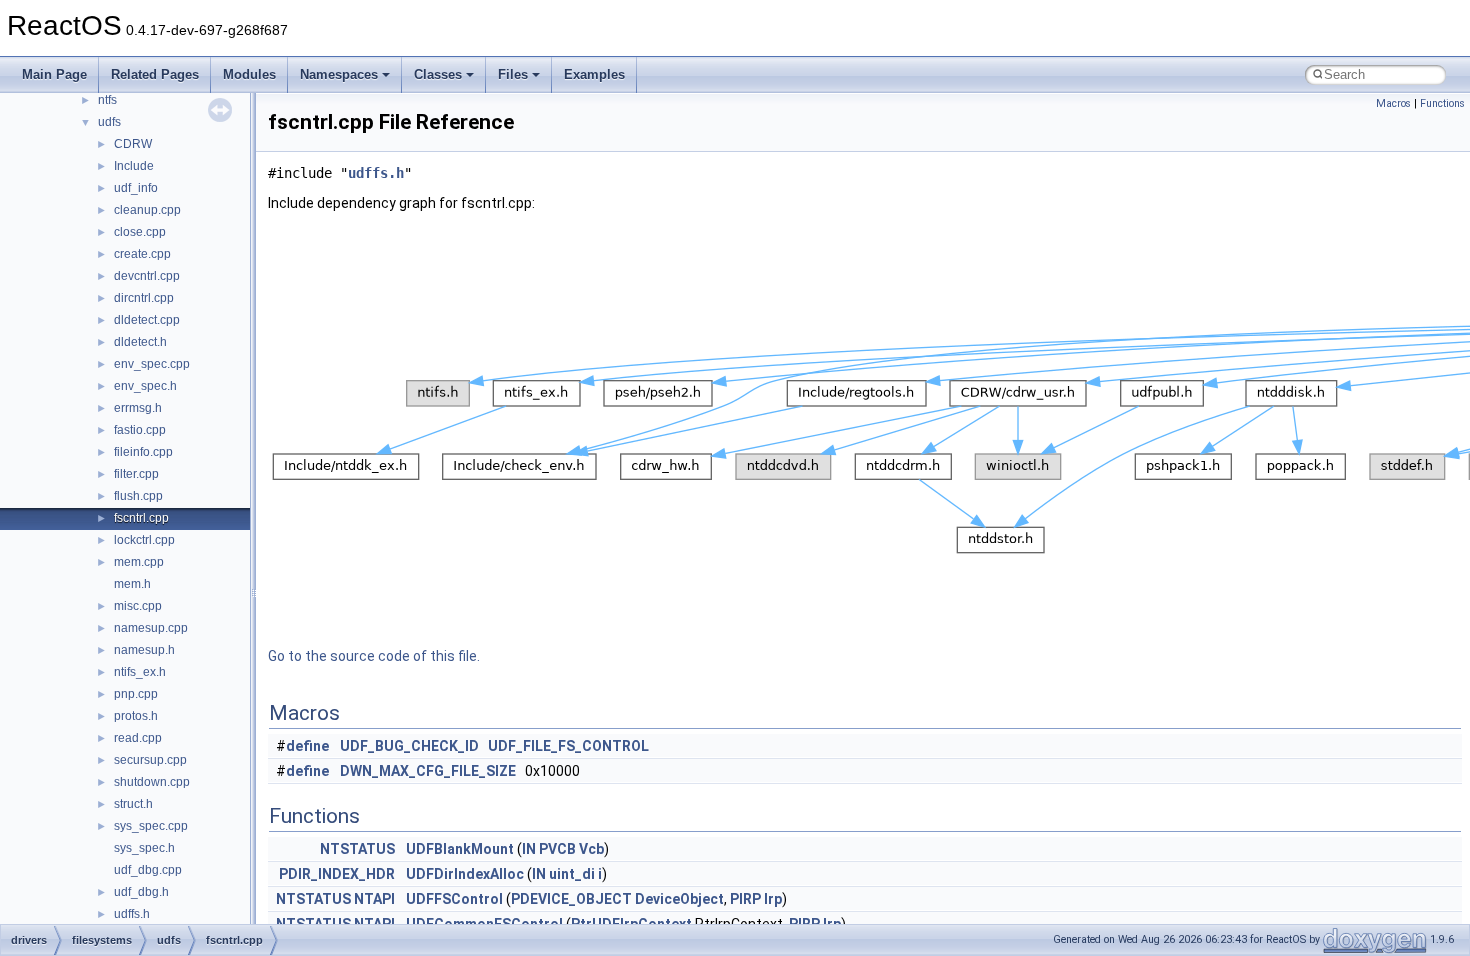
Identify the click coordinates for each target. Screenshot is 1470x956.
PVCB (557, 849)
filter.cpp (136, 474)
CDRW (133, 144)
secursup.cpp (150, 760)
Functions (1442, 103)
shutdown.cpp (152, 782)
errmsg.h (138, 408)
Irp (773, 899)
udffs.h (132, 914)
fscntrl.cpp (141, 518)
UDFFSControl (454, 899)
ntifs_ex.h (140, 672)
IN (529, 849)
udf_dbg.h (141, 892)
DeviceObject (679, 899)
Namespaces (339, 74)
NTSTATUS (357, 849)
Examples (594, 74)
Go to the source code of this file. (374, 656)
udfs (109, 122)
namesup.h (144, 650)
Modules (249, 74)
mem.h (132, 584)
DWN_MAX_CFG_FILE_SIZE (428, 771)
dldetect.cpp (147, 320)
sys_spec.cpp (151, 826)
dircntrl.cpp (144, 298)
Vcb (591, 849)
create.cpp (142, 254)
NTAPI (374, 899)
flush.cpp (138, 496)
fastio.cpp (140, 430)
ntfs (107, 100)
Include (134, 166)
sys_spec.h (144, 848)
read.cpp (138, 738)
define (307, 746)
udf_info (136, 188)
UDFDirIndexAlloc (465, 874)
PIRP (745, 899)
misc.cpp (138, 606)
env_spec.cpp (152, 364)
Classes (438, 74)
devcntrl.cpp (147, 276)
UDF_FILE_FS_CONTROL (568, 746)
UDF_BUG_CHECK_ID (409, 746)
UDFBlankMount (460, 849)
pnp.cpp (136, 694)
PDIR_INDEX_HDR (337, 874)
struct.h (133, 804)
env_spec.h (145, 386)
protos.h (136, 716)
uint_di (572, 874)
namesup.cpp (151, 628)
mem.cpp (139, 562)
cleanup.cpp (147, 210)
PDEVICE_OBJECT (571, 899)
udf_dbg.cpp (148, 870)
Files (513, 74)
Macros (1393, 103)
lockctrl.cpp (144, 540)
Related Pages (155, 74)
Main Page (54, 74)
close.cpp (140, 232)
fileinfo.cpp (143, 452)
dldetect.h (140, 342)
